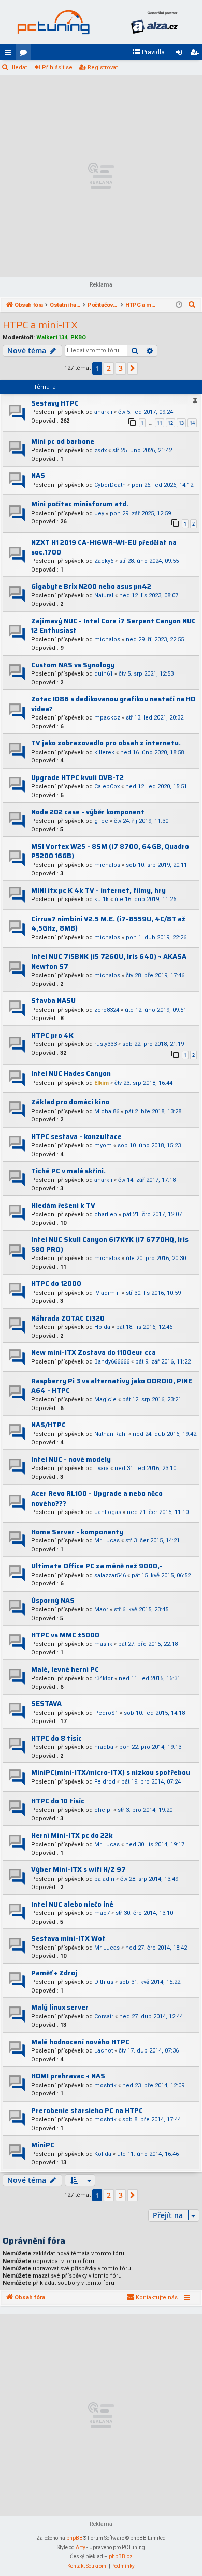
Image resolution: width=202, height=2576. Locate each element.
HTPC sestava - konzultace (76, 1137)
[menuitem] (149, 52)
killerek (104, 752)
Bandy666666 (112, 1362)
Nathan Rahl (111, 1434)
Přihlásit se (57, 68)
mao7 (102, 1913)
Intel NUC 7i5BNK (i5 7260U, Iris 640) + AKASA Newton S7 (109, 962)
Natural (104, 596)
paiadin (104, 1879)
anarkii (103, 412)
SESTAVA (46, 1704)
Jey (99, 513)
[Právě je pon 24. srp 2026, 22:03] (179, 305)
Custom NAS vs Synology (73, 665)
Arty (81, 2547)
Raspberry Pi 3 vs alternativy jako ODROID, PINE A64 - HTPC (112, 1386)
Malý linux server (60, 2007)
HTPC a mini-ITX (40, 325)
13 (181, 423)
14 (192, 423)
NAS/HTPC (48, 1425)
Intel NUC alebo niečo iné (72, 1904)
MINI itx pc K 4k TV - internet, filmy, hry (98, 890)
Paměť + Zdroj (54, 1973)
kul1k (102, 899)
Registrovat (103, 68)
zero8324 (107, 1010)
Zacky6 (104, 561)
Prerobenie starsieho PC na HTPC (87, 2111)
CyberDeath (110, 485)
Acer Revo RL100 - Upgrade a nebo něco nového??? (97, 1499)
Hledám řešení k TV (63, 1205)
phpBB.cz (121, 2557)
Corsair (104, 2017)
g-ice (101, 821)
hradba (104, 1747)
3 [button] (121, 368)
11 (160, 423)
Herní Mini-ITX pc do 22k (72, 1836)
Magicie (105, 1399)
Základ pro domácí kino (70, 1102)
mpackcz (107, 718)
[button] (133, 368)
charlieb (106, 1214)
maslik (103, 1644)
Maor (101, 1609)
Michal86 (107, 1111)
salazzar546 (110, 1575)
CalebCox (107, 787)
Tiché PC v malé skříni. (68, 1171)
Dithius (104, 1982)
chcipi (103, 1810)
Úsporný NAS (53, 1601)
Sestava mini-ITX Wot (68, 1938)
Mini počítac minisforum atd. (80, 504)
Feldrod (105, 1782)
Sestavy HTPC (55, 403)
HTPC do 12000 (56, 1284)
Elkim (102, 1083)
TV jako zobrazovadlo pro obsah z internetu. (106, 743)
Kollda (103, 2154)
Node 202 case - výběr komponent (88, 812)
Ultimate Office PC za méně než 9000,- (97, 1566)
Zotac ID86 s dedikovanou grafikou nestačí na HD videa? (113, 704)
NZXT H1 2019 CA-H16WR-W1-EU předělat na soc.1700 (104, 547)
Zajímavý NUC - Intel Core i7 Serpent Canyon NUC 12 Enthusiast (113, 626)
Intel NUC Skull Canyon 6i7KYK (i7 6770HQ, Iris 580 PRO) (110, 1245)
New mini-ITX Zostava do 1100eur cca (93, 1352)
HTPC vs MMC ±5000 (65, 1635)
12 (170, 423)
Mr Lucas (107, 1541)
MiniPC (43, 2145)
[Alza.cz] (154, 22)
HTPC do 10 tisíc (58, 1801)
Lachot (104, 2051)
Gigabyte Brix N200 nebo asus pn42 (91, 586)
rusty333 (105, 1044)
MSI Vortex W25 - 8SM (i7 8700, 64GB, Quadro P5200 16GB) (110, 851)
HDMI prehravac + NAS (68, 2076)
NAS (38, 476)
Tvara (102, 1468)
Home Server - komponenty (77, 1532)
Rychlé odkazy (10, 54)
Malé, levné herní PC (65, 1669)
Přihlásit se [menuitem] (181, 54)
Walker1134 (52, 338)
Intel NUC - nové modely (71, 1459)
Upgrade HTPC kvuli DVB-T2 (77, 778)
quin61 (104, 674)
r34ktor (104, 1678)
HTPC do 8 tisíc (56, 1738)
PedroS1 (106, 1713)
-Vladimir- (107, 1293)
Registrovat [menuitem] (196, 54)
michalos (107, 640)
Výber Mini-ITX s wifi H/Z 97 (78, 1870)
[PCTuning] (53, 22)
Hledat (18, 68)
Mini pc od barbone (63, 441)
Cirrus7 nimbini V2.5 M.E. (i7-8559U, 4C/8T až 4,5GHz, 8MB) (108, 924)
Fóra (25, 54)
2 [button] (109, 368)
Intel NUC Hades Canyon (71, 1074)
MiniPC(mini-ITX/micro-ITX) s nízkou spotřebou (111, 1772)
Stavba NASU (53, 1001)
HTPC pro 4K (52, 1035)
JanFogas (108, 1512)
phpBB (75, 2538)
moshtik (105, 2085)
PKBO (78, 338)
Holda (102, 1327)
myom (103, 1145)
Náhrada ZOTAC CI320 (68, 1318)
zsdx (100, 450)
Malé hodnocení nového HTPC (80, 2042)
